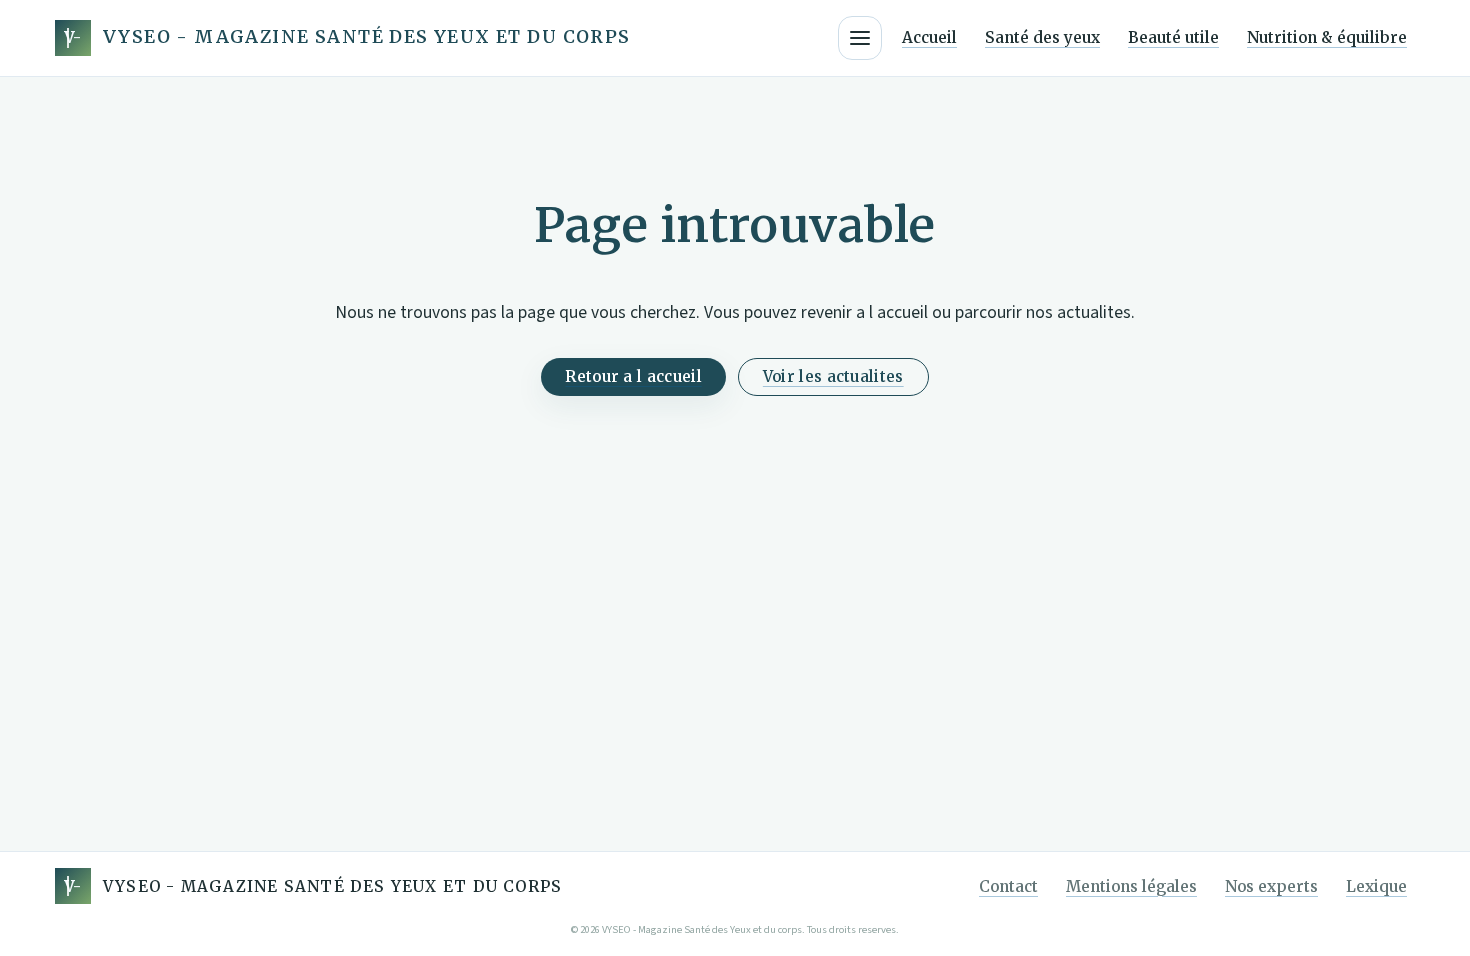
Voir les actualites (833, 376)
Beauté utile (1173, 37)
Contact (1008, 886)
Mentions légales (1131, 886)
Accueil (929, 37)
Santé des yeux (1042, 37)
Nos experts (1271, 886)
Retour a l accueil (633, 376)
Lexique (1376, 886)
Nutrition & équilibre (1327, 37)
